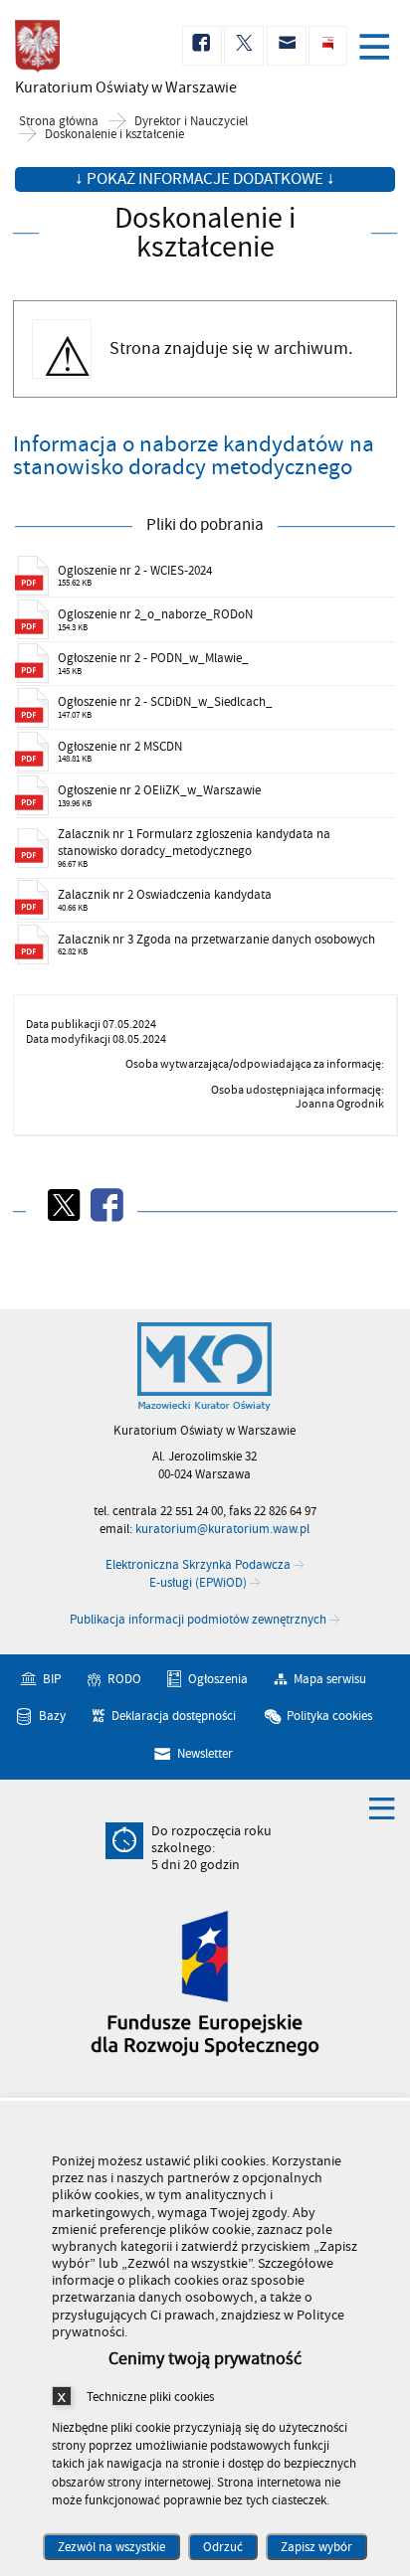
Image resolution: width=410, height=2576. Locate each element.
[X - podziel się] (63, 1205)
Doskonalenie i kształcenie (114, 135)
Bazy (52, 1716)
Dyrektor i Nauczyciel (191, 122)
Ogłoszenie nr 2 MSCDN (120, 747)
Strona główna (59, 122)
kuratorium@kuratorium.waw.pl (222, 1529)
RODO (124, 1679)
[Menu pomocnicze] (382, 1807)
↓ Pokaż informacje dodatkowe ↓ (205, 179)
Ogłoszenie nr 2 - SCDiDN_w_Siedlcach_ (165, 702)
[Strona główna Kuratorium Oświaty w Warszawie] (205, 1367)
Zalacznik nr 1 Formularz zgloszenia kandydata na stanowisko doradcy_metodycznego (194, 843)
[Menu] (378, 49)
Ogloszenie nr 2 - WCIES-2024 (135, 571)
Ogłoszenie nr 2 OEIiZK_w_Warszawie (159, 790)
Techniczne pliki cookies (150, 2397)
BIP (52, 1679)
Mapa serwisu (330, 1679)
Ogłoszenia (218, 1679)
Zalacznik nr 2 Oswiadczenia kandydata (165, 895)
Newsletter (205, 1754)
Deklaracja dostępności (174, 1716)
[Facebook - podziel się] (105, 1205)
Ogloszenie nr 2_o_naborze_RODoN (155, 614)
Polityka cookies (329, 1716)
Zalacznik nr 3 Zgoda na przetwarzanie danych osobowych (216, 940)
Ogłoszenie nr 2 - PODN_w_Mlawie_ (153, 658)
